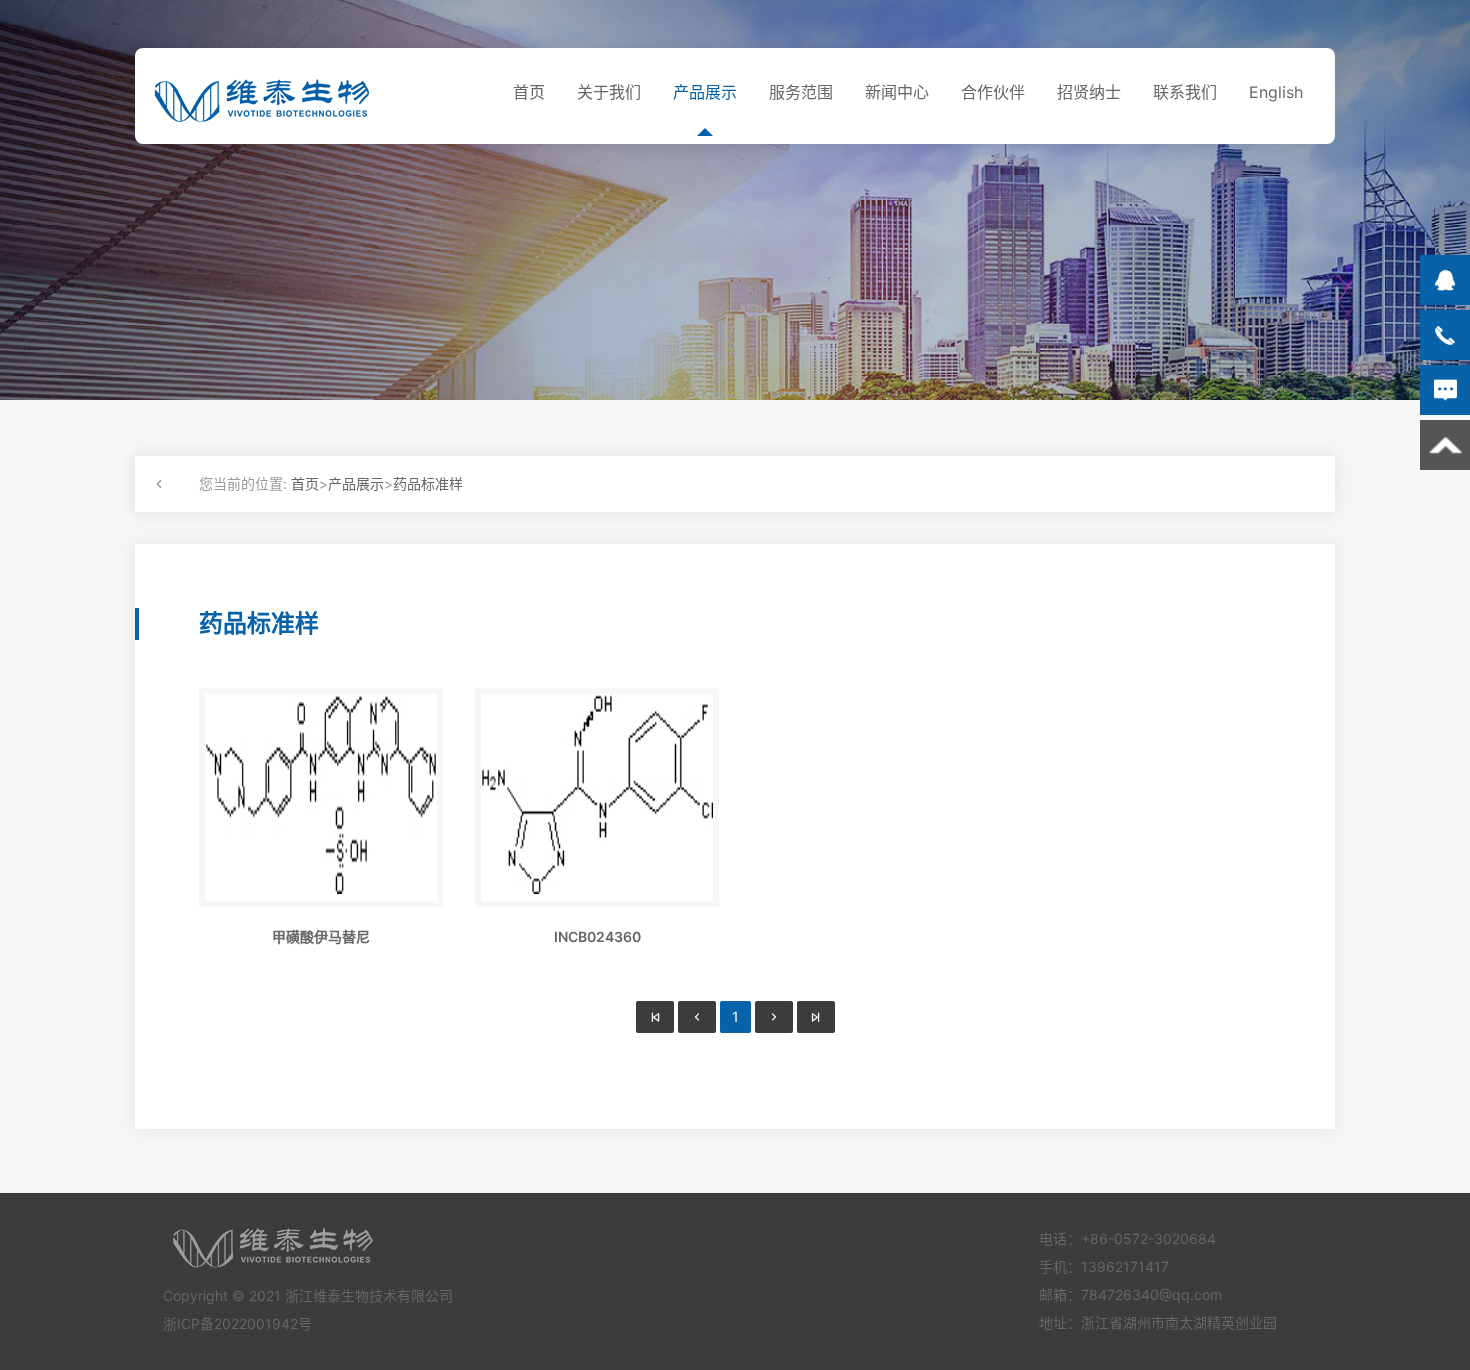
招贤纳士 (1089, 92)
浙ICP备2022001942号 (237, 1323)
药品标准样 (428, 483)
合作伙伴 (993, 92)
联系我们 (1185, 92)
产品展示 (705, 92)
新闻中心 (897, 92)
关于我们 (609, 92)
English (1276, 92)
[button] (163, 484)
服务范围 (801, 92)
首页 (529, 92)
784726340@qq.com (1151, 1294)
